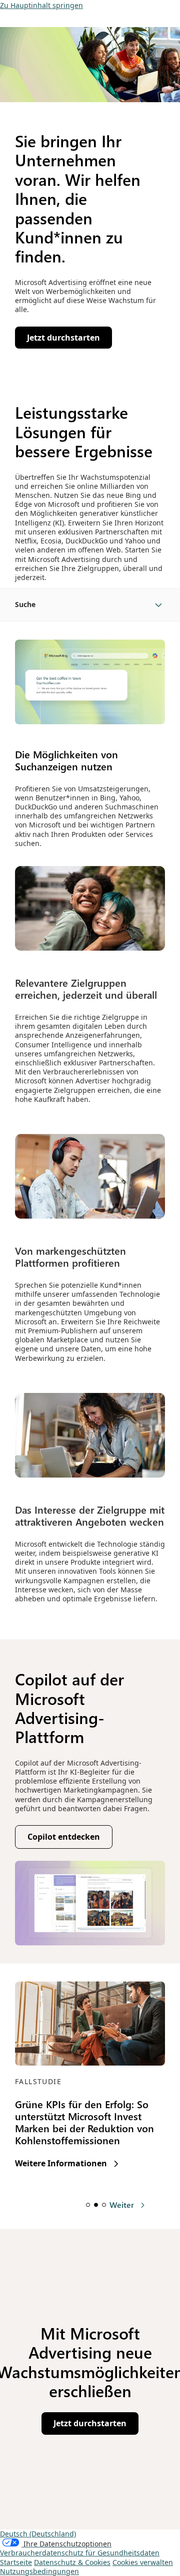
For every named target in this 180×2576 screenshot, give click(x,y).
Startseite (16, 2562)
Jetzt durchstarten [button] (67, 340)
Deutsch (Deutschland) (38, 2534)
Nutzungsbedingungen (39, 2571)
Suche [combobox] (25, 604)
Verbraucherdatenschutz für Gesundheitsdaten (80, 2553)
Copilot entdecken (68, 1839)
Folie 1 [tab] (88, 2205)
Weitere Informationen (67, 2164)
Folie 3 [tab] (104, 2205)
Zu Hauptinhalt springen (41, 5)
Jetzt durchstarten (94, 2426)
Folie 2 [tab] (96, 2205)
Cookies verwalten (143, 2562)
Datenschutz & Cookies (72, 2562)
